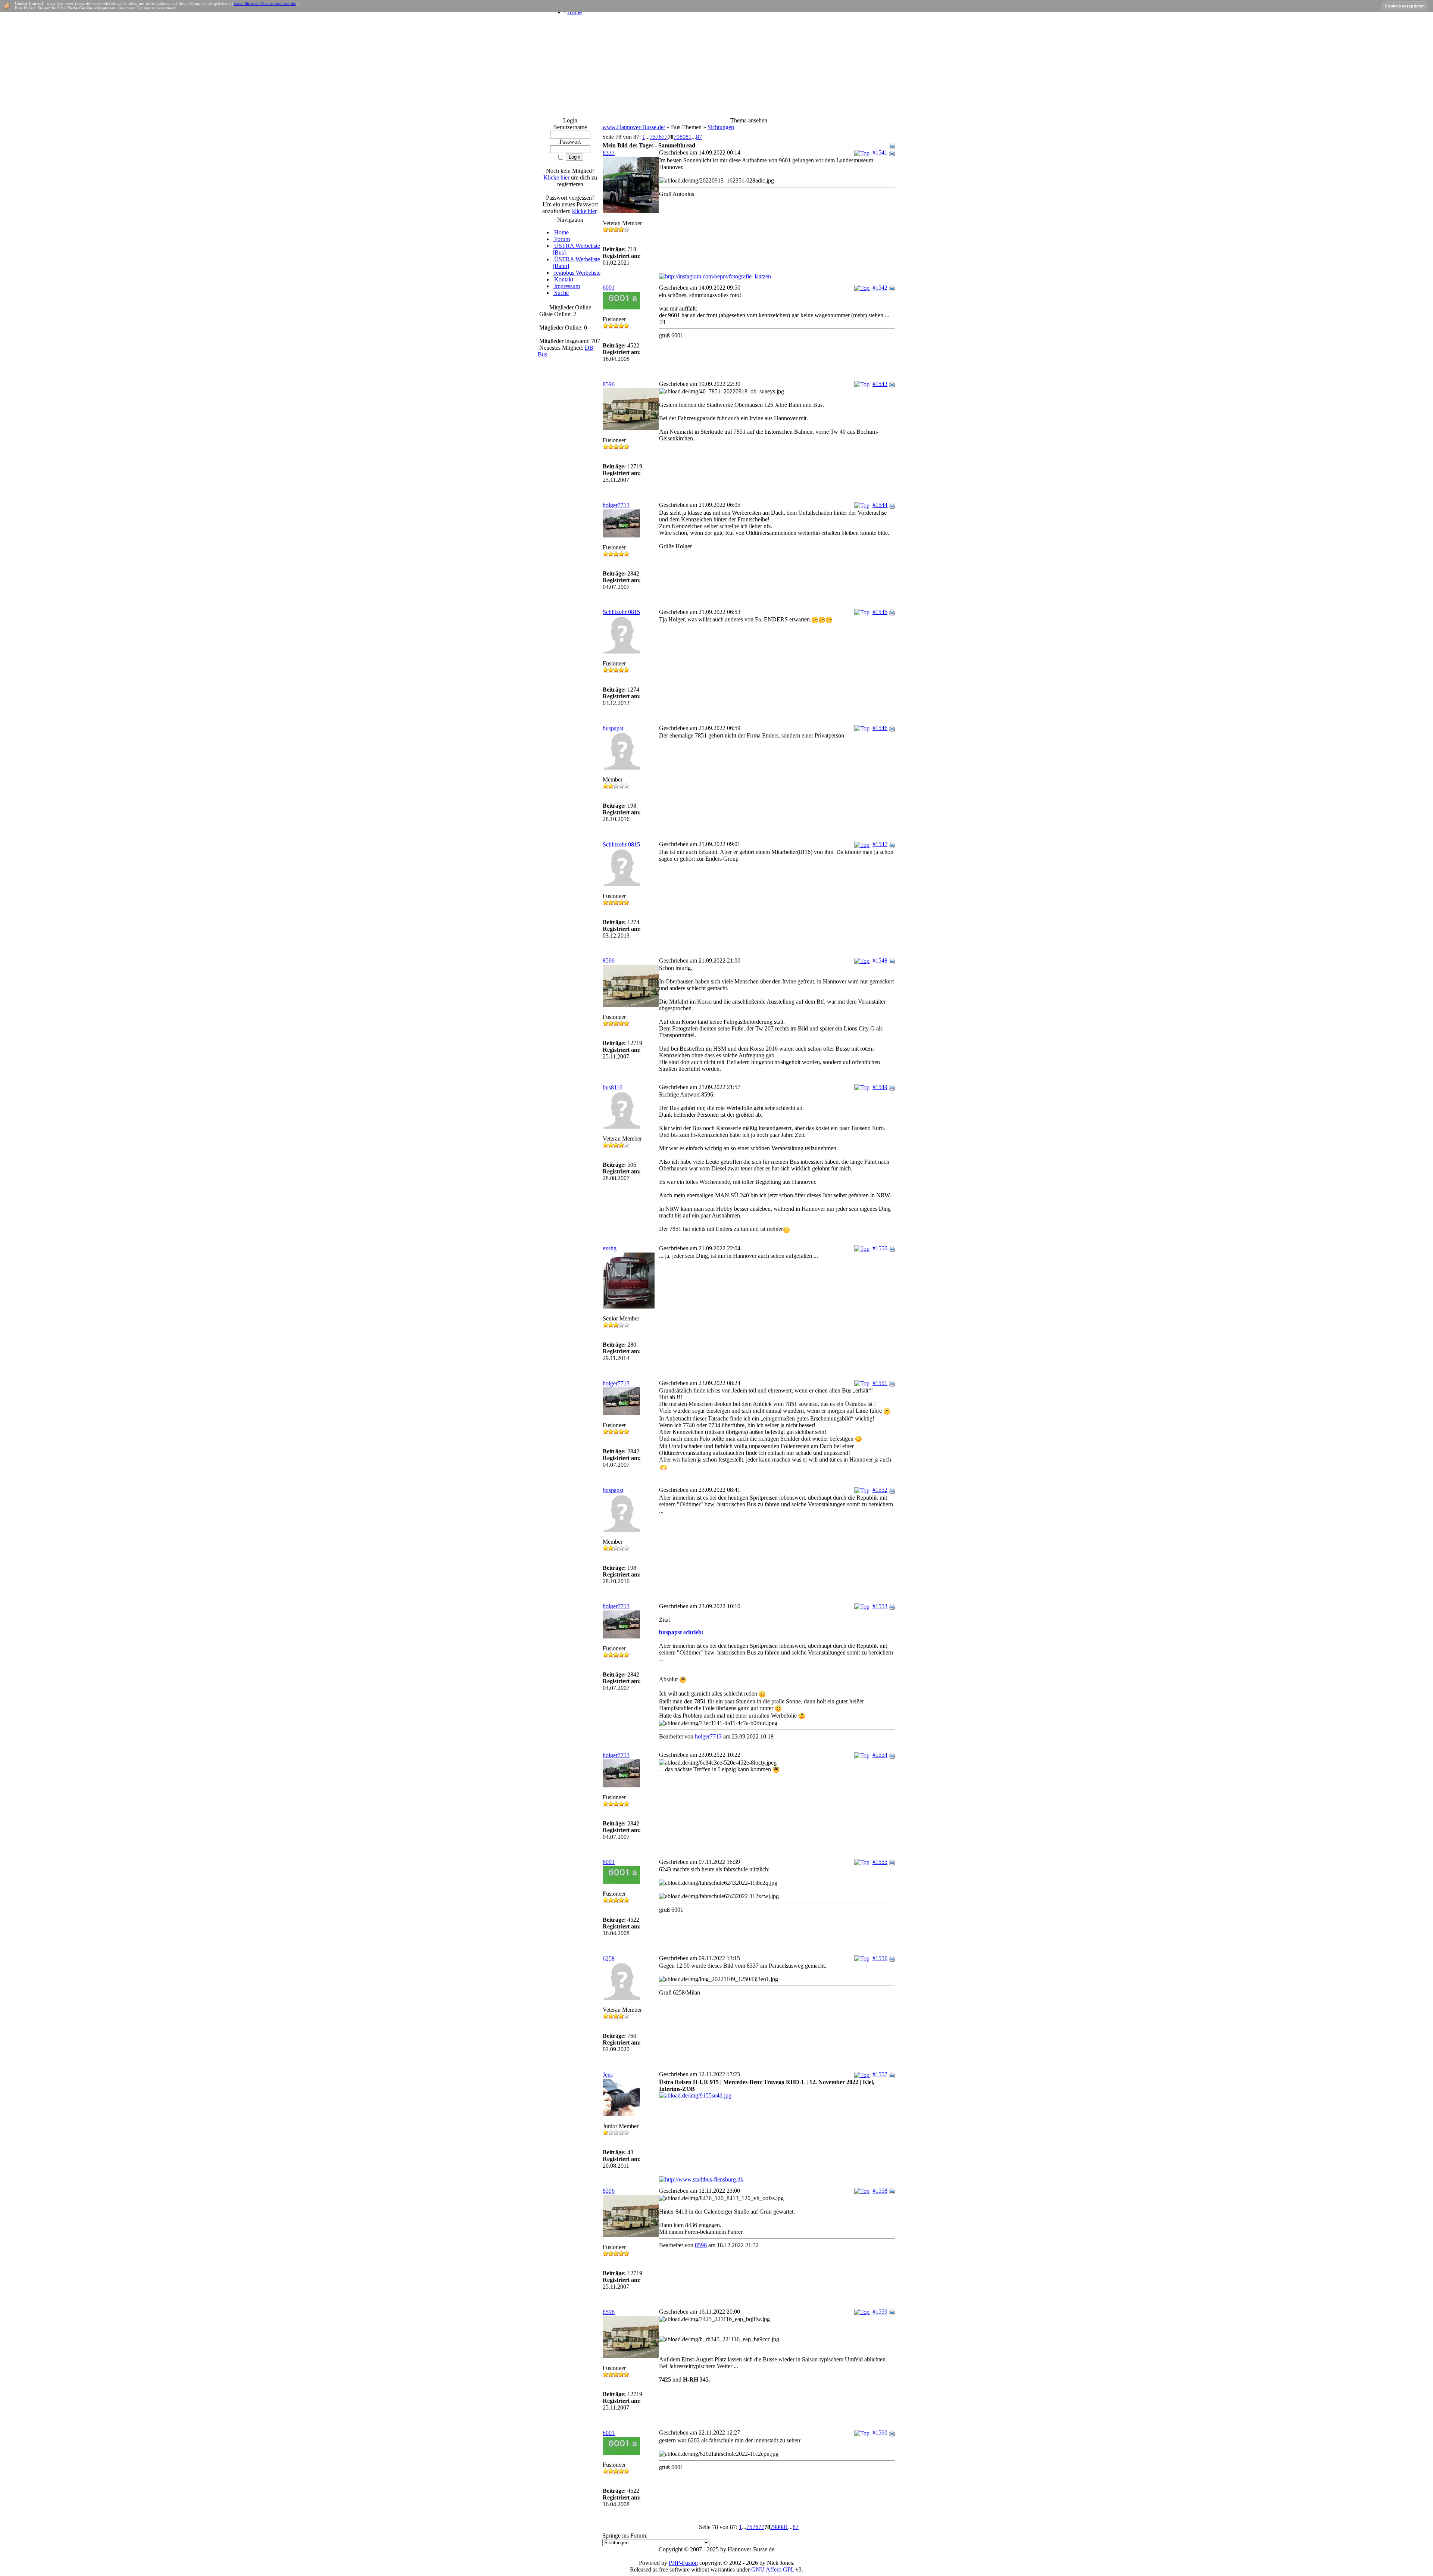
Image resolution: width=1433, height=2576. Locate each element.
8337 (609, 153)
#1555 (880, 1862)
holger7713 (616, 505)
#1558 (880, 2191)
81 (689, 137)
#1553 (880, 1606)
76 (659, 137)
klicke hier (584, 211)
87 (699, 137)
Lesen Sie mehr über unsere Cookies (265, 3)
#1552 (880, 1490)
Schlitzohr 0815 (621, 612)
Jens (608, 2075)
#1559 (880, 2312)
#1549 (880, 1087)
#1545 (880, 612)
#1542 (880, 288)
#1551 (880, 1383)
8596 (609, 384)
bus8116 (613, 1087)
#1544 (880, 505)
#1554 (880, 1755)
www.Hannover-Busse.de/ (634, 127)
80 (683, 137)
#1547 (880, 844)
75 (653, 137)
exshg (610, 1248)
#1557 (880, 2074)
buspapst (613, 728)
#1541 (880, 152)
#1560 (880, 2432)
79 (677, 137)
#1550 (880, 1248)
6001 (609, 288)
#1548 (880, 960)
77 (665, 137)
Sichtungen (721, 127)
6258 (609, 1958)
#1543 (880, 384)
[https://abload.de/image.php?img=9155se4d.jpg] (695, 2095)
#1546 (880, 728)
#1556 (880, 1958)
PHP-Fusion (683, 2563)
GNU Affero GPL (773, 2569)
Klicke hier (556, 177)
